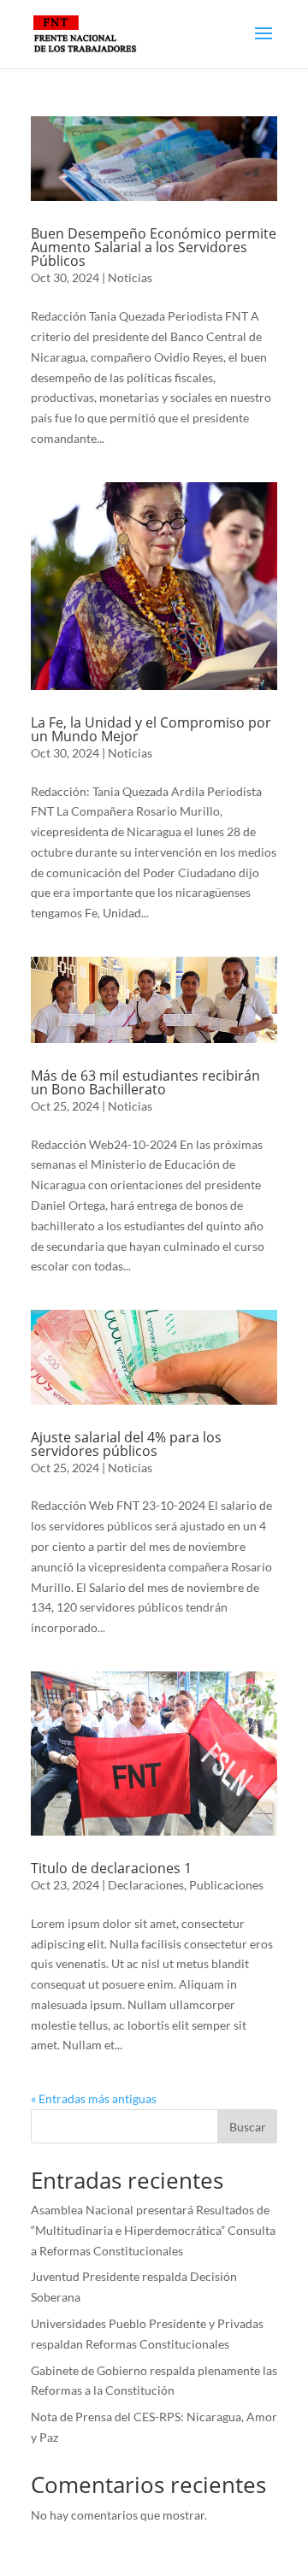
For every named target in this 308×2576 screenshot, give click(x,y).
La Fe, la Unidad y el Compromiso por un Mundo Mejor (151, 729)
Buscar (248, 2127)
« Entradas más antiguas (94, 2099)
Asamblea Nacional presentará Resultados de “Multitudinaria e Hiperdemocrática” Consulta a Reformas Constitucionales (153, 2230)
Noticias (130, 277)
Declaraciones (146, 1885)
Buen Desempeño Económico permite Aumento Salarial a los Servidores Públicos (154, 247)
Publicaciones (226, 1885)
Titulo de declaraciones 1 (111, 1868)
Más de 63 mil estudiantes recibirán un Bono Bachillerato (145, 1082)
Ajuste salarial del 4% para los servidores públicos (126, 1444)
